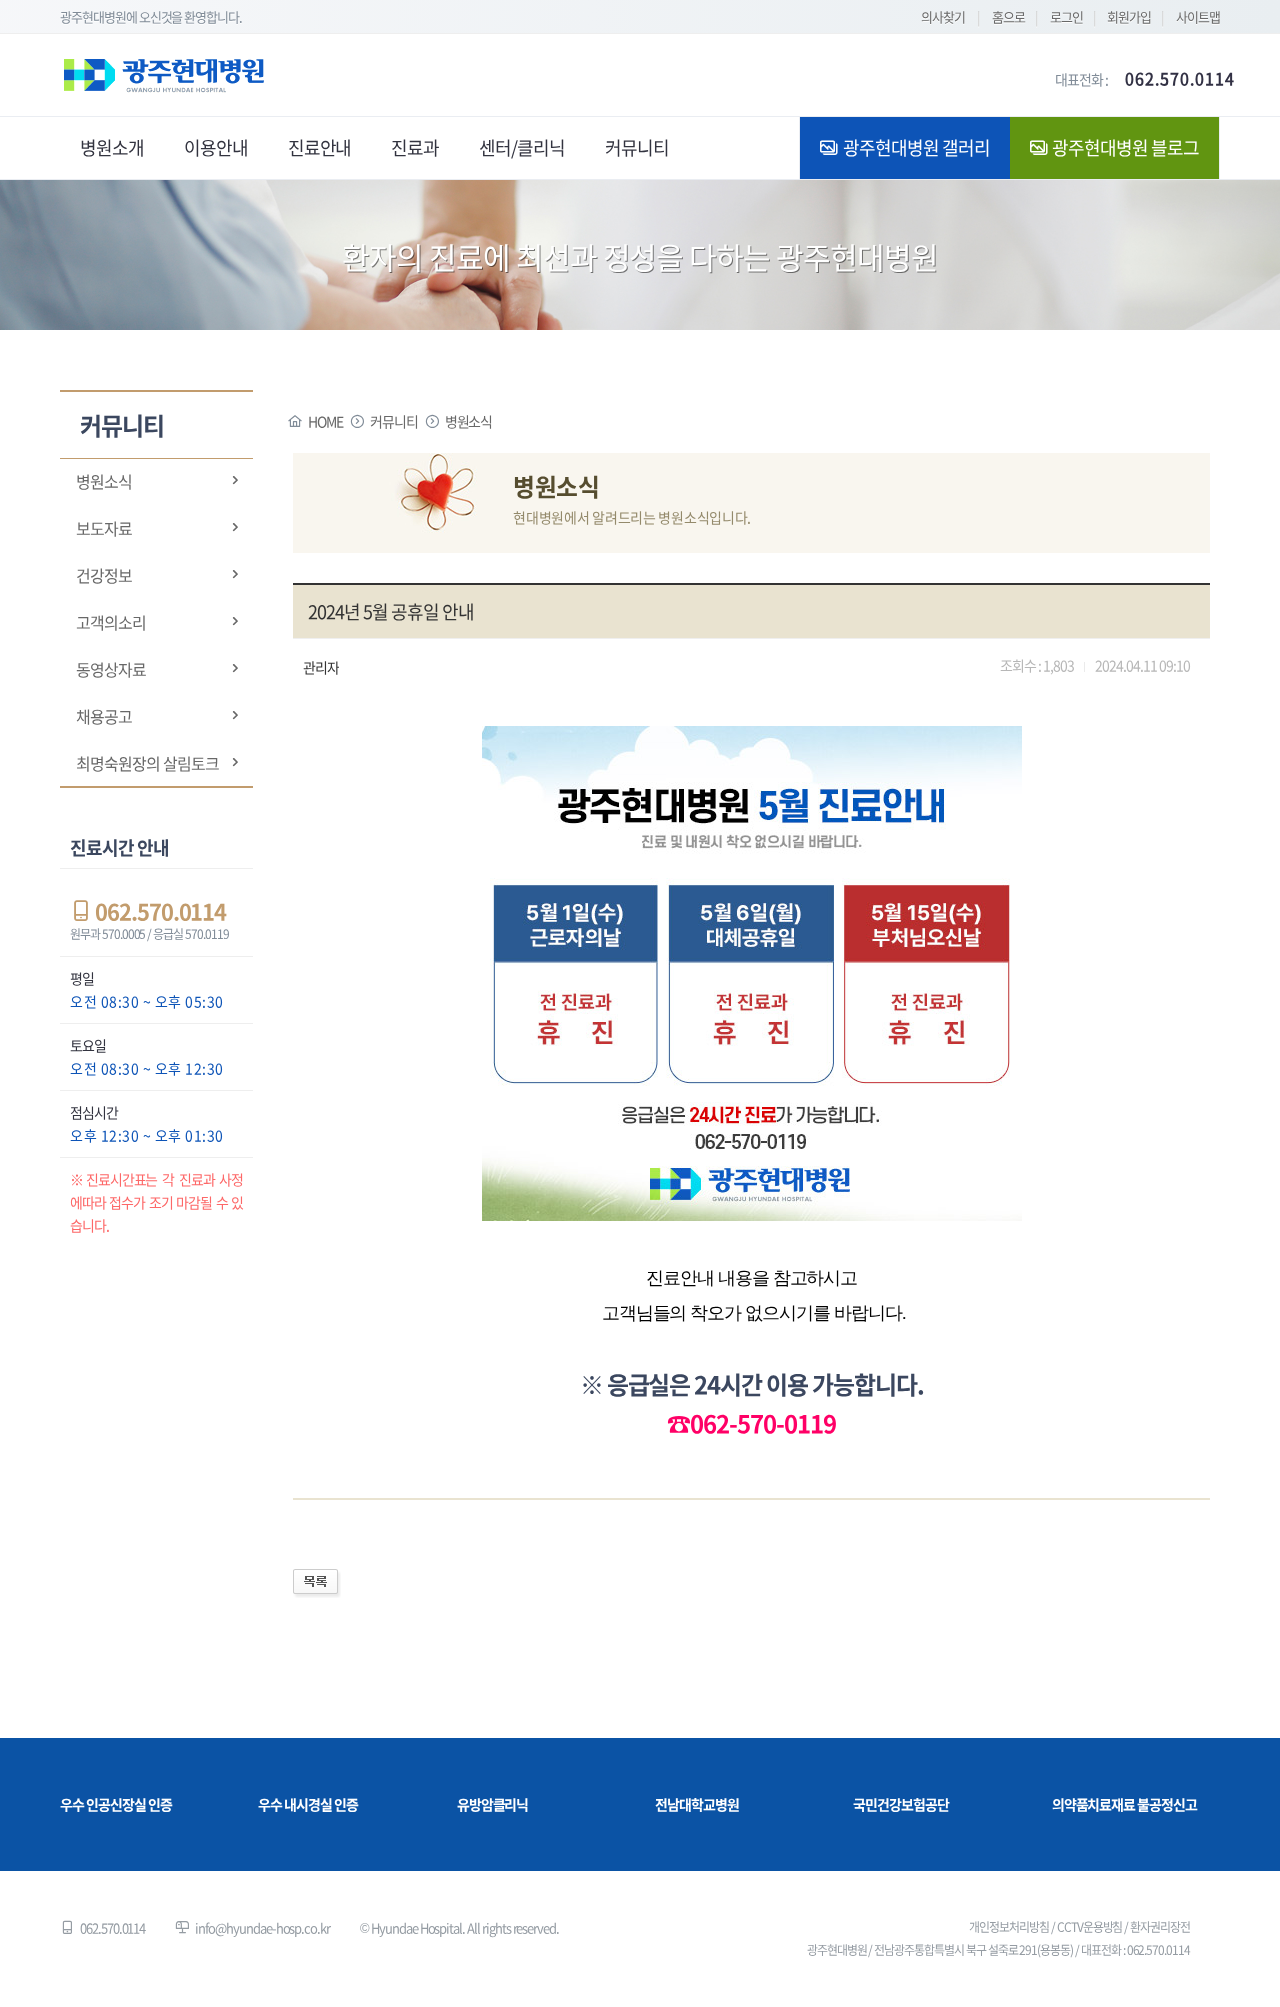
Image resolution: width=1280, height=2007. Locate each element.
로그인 (1066, 16)
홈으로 (1008, 16)
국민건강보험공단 (901, 1804)
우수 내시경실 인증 (308, 1804)
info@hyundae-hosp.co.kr (262, 1927)
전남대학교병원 (697, 1804)
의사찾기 (943, 16)
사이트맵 (1198, 16)
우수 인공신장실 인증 (115, 1804)
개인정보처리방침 (1009, 1927)
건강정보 (104, 575)
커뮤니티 (394, 421)
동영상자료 (111, 669)
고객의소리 (111, 622)
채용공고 (104, 716)
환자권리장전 (1160, 1927)
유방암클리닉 (493, 1804)
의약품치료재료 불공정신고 (1124, 1804)
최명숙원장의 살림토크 (147, 763)
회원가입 (1129, 16)
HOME (325, 421)
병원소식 (104, 481)
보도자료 (104, 528)
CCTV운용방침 (1090, 1927)
